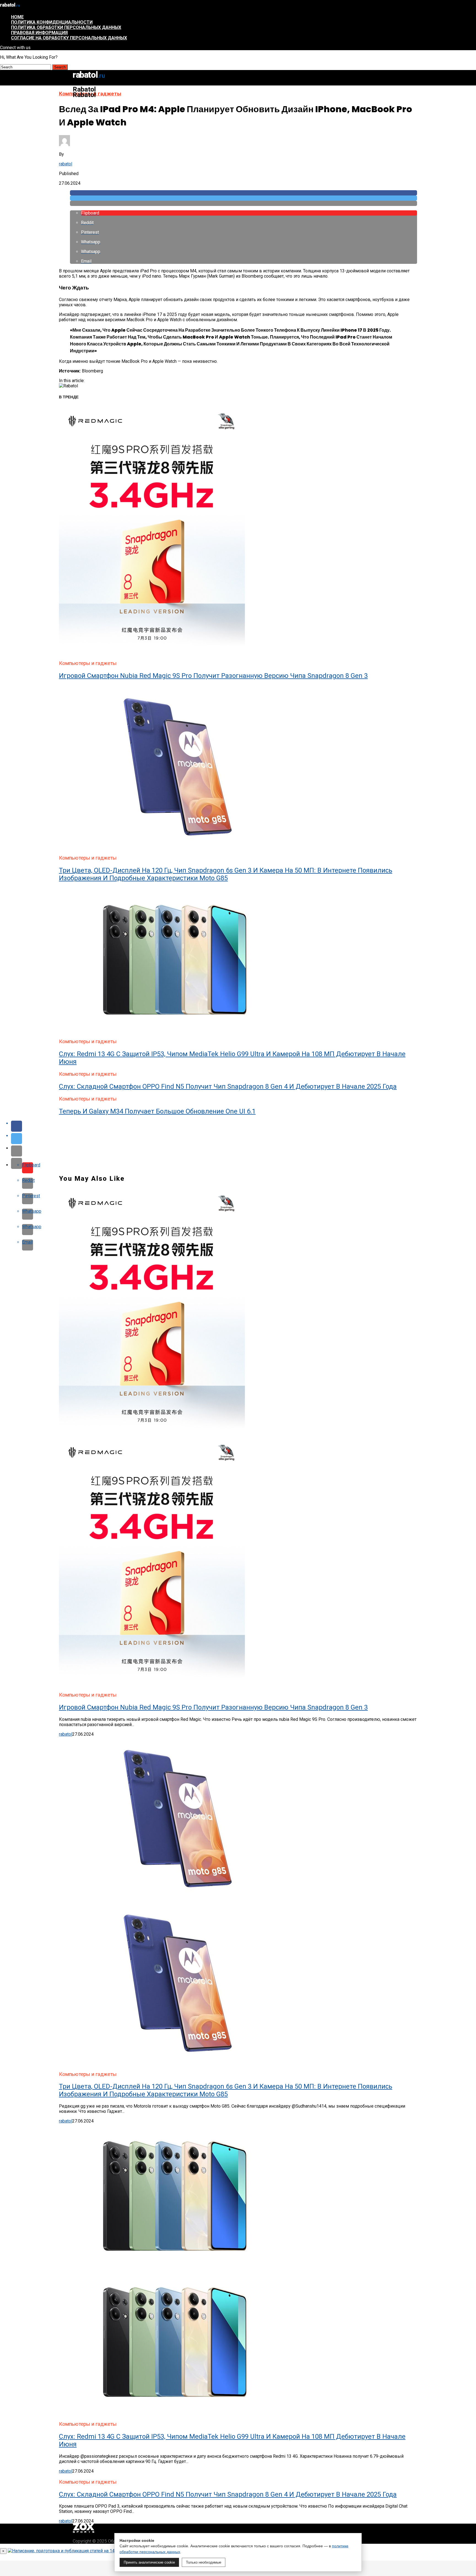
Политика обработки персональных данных (66, 27)
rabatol (66, 164)
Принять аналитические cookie (149, 2562)
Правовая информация (39, 33)
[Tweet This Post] (244, 198)
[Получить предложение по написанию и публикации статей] (85, 2551)
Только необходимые (204, 2562)
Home (17, 17)
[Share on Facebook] (244, 193)
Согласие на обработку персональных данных (69, 38)
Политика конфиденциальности (52, 22)
